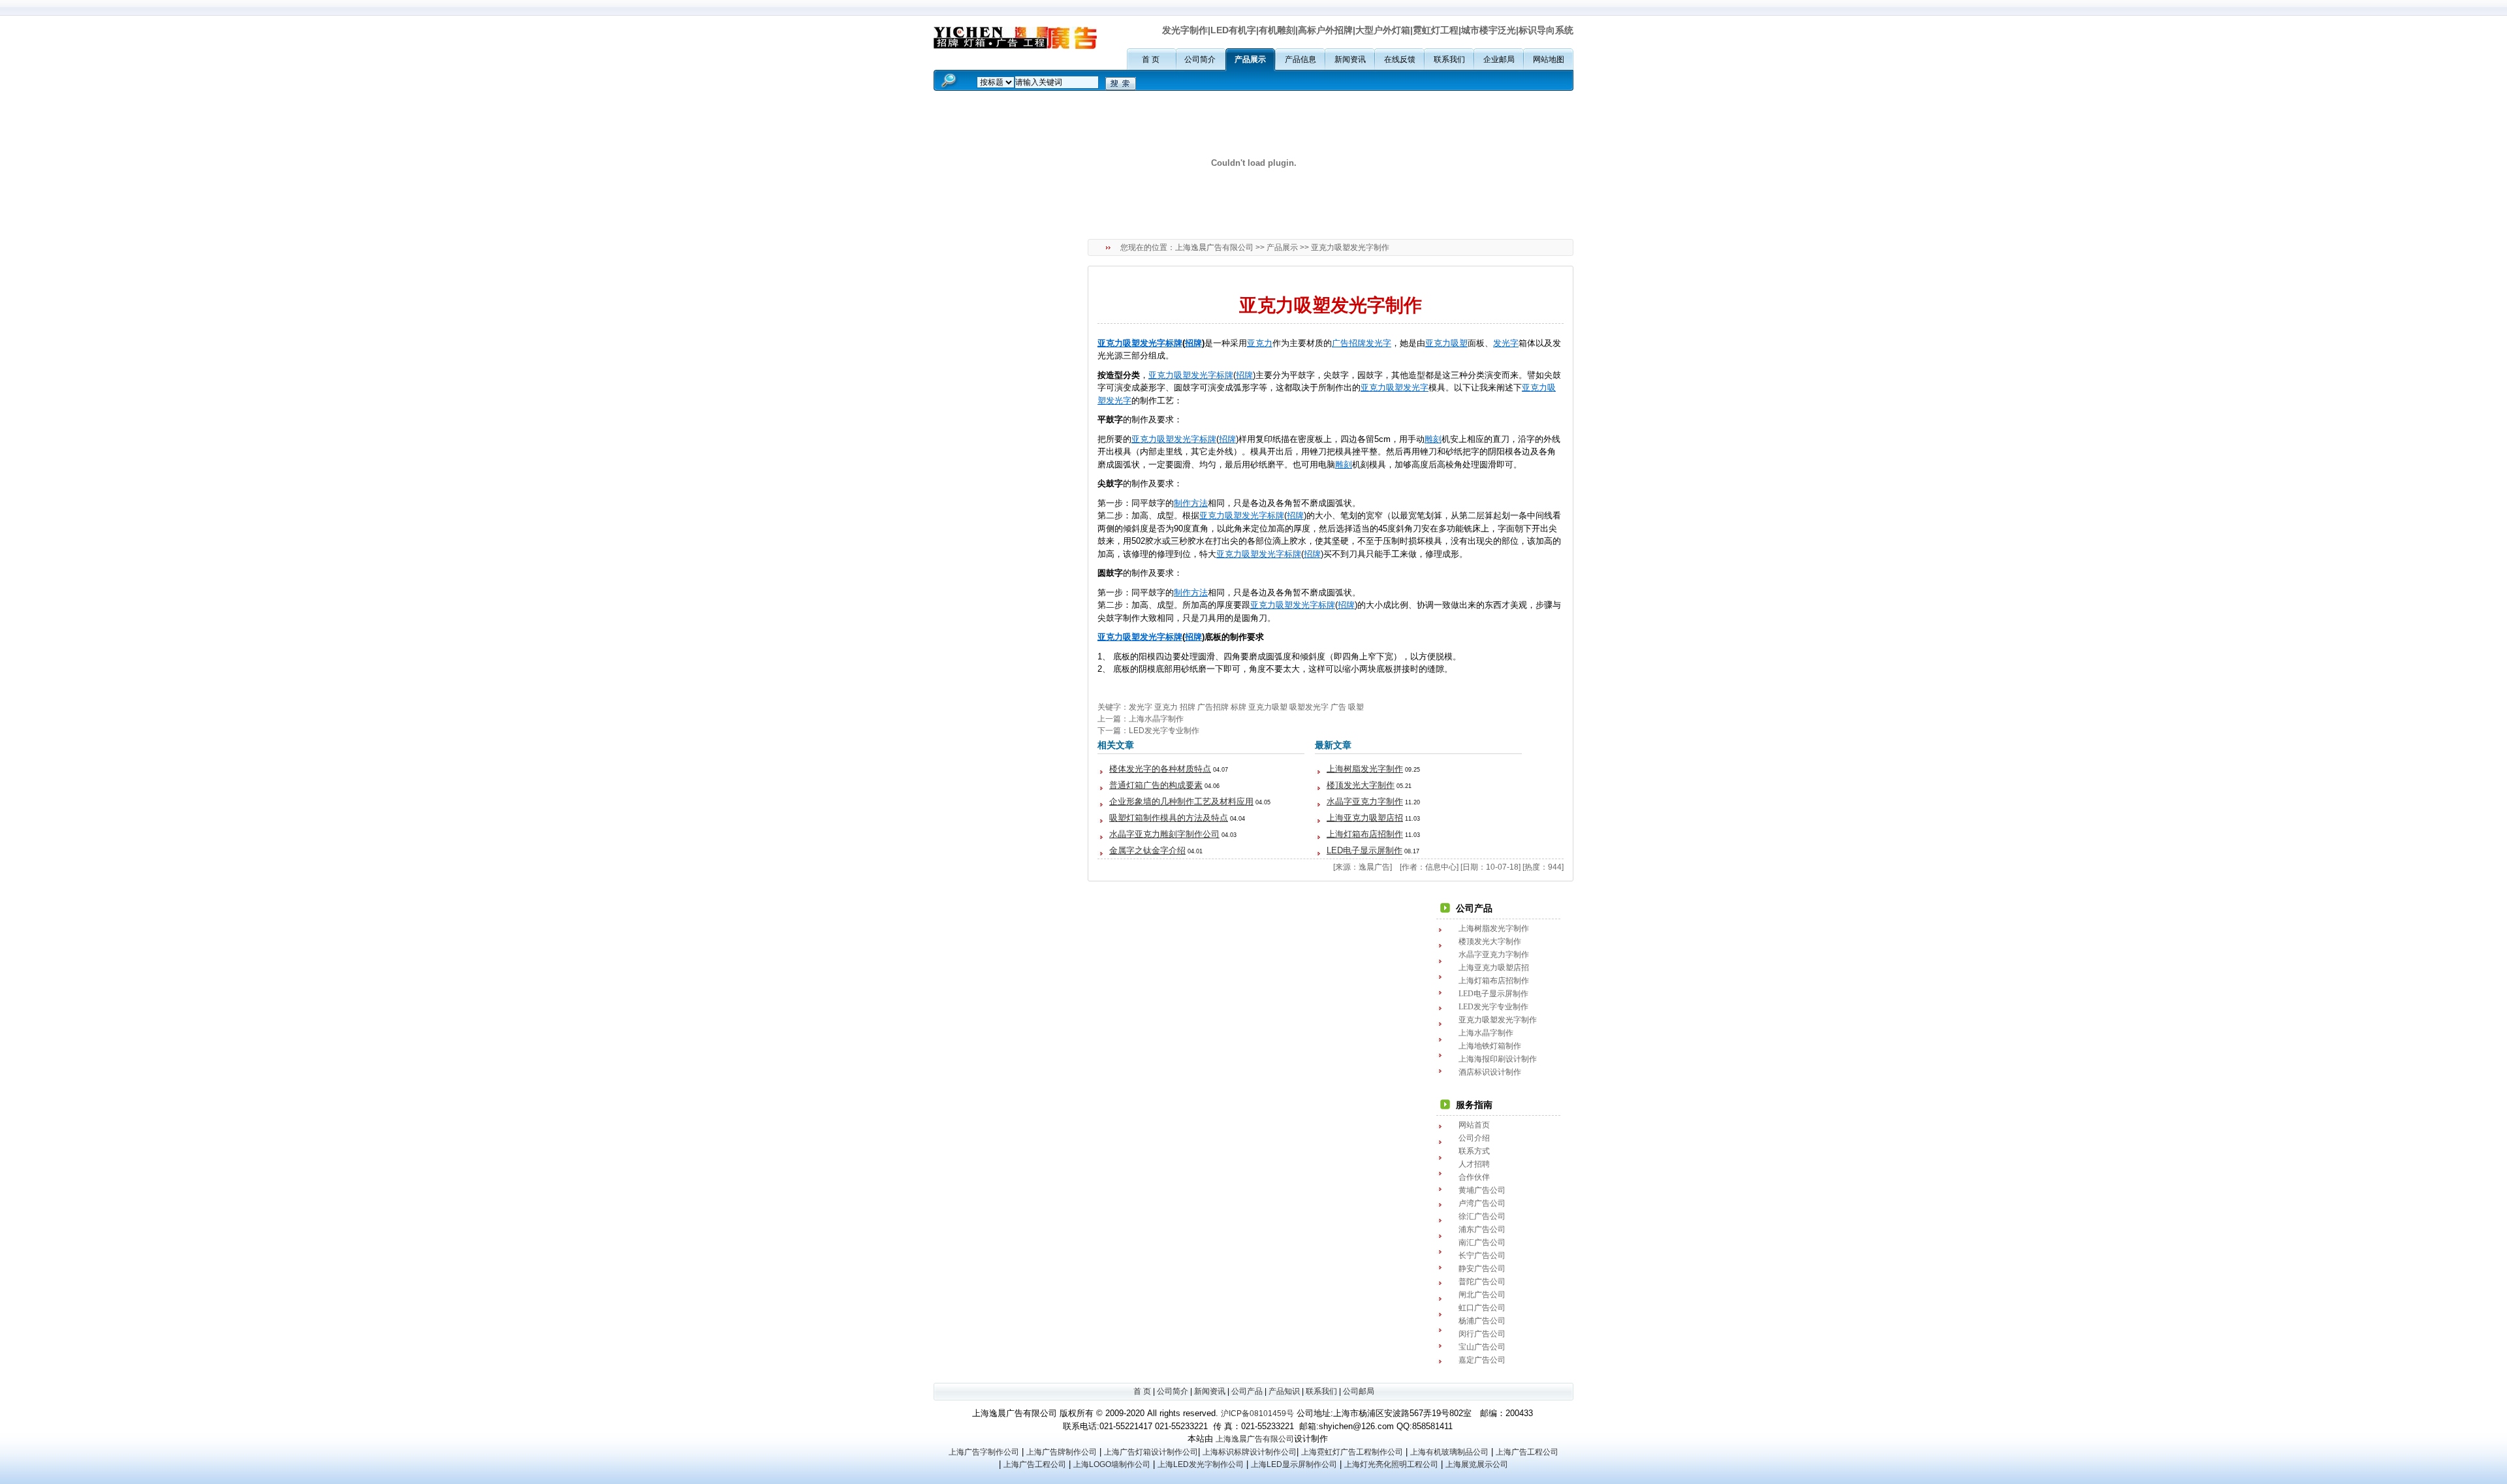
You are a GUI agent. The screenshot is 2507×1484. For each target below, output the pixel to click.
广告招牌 (1349, 343)
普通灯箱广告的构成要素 (1156, 785)
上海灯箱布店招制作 (1365, 834)
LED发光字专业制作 (1164, 731)
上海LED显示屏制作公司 (1294, 1464)
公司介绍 (1474, 1138)
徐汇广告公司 (1482, 1216)
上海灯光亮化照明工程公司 (1391, 1464)
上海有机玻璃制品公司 (1449, 1452)
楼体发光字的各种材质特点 (1160, 769)
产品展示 (1250, 59)
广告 (1338, 707)
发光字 (1379, 343)
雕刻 (1433, 439)
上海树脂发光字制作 (1365, 769)
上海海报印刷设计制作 (1498, 1059)
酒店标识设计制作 (1490, 1072)
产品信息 (1301, 59)
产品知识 (1284, 1391)
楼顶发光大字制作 (1361, 785)
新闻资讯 (1350, 59)
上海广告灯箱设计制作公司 (1151, 1452)
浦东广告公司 (1482, 1229)
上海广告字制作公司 (984, 1452)
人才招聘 (1474, 1164)
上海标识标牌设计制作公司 (1250, 1452)
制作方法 (1191, 503)
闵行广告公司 (1482, 1334)
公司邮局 (1359, 1391)
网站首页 (1474, 1125)
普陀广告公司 (1482, 1282)
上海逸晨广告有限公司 (1214, 247)
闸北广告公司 (1482, 1295)
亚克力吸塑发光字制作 (1498, 1020)
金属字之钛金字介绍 (1147, 850)
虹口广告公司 (1482, 1308)
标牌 (1174, 343)
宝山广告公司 (1482, 1347)
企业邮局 (1499, 59)
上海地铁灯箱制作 (1490, 1046)
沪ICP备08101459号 (1257, 1413)
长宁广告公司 (1482, 1255)
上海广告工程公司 (1527, 1452)
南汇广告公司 (1482, 1242)
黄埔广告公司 (1482, 1190)
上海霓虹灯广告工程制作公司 (1352, 1452)
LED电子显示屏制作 (1364, 850)
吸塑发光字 (1144, 343)
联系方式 (1474, 1151)
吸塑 (1459, 343)
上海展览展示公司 (1477, 1464)
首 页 (1151, 59)
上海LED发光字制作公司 (1201, 1464)
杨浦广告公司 (1482, 1321)
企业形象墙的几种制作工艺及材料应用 (1181, 801)
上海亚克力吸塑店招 (1365, 818)
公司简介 (1200, 59)
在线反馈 (1400, 59)
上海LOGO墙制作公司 (1112, 1464)
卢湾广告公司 (1482, 1203)
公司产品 (1247, 1391)
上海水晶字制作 (1156, 719)
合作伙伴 (1474, 1177)
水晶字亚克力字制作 (1365, 801)
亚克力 (1110, 343)
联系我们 (1449, 59)
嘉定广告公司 (1482, 1360)
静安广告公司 (1482, 1269)
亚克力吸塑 (1268, 707)
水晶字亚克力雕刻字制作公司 (1164, 834)
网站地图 (1549, 59)
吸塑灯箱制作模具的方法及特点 (1169, 818)
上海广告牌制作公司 (1062, 1452)
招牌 (1193, 343)
